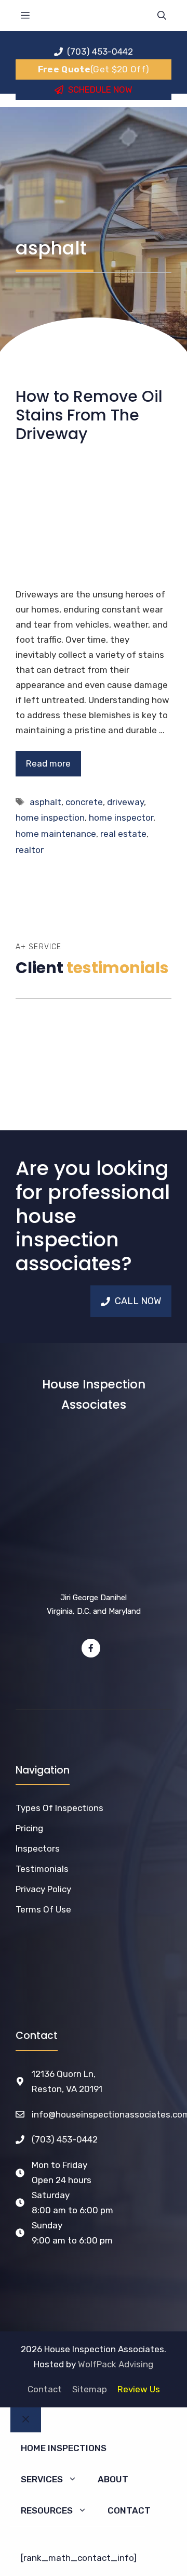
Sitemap (90, 2389)
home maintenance (56, 834)
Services (42, 2479)
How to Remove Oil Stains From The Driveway (89, 415)
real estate (123, 834)
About (113, 2479)
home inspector (121, 818)
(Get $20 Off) (94, 69)
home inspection (50, 818)
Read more (48, 763)
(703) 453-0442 (65, 2139)
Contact (45, 2389)
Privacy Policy (43, 1889)
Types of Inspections (59, 1808)
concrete (84, 802)
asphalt (45, 802)
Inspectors (38, 1848)
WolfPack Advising (116, 2364)
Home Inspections (64, 2448)
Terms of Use (43, 1909)
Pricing (29, 1828)
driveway (125, 802)
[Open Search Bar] (162, 16)
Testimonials (42, 1869)
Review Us (139, 2389)
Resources (47, 2510)
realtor (30, 850)
